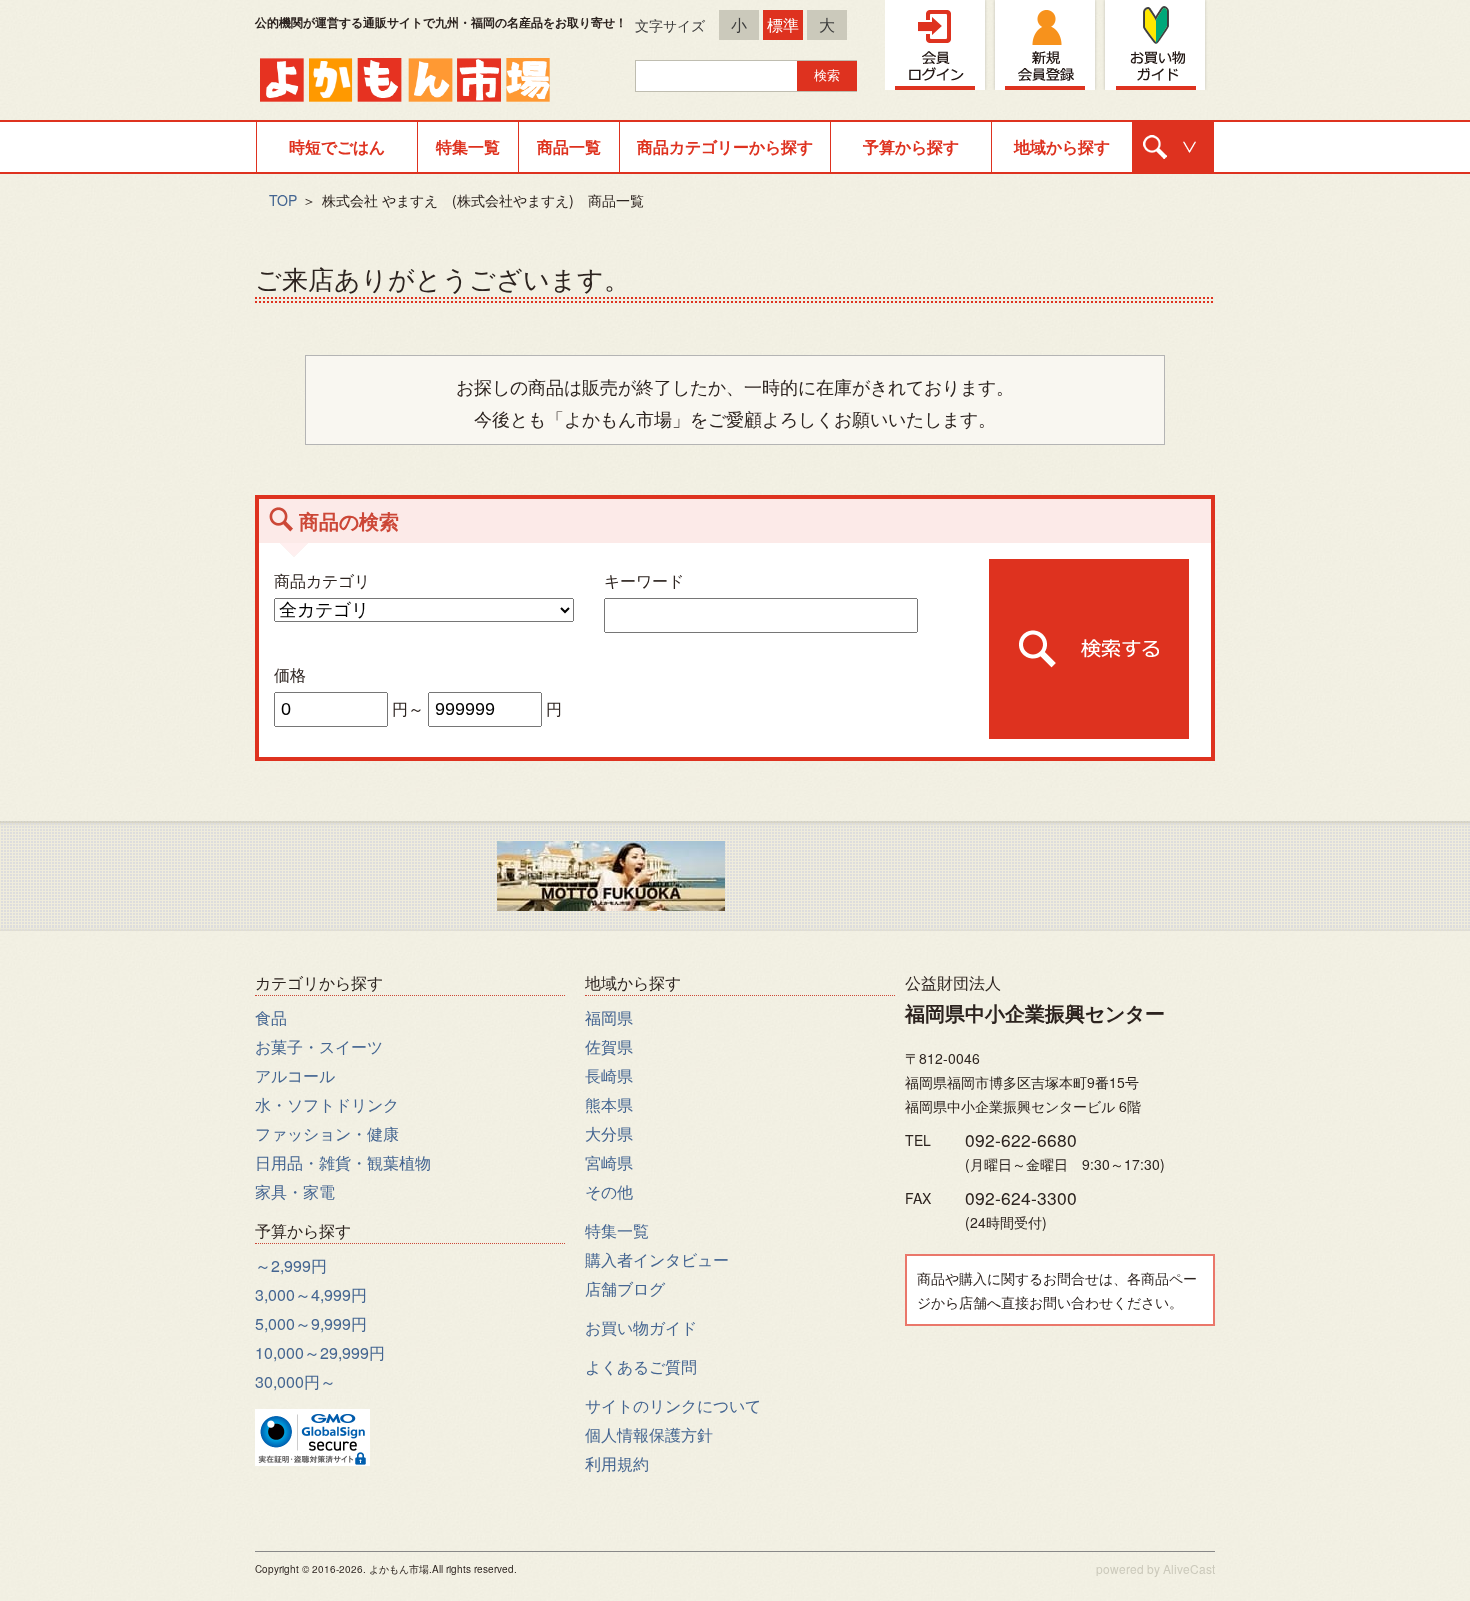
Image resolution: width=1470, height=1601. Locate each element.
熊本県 (609, 1104)
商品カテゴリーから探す (725, 146)
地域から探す (1062, 146)
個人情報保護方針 (649, 1434)
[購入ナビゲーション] (1173, 147)
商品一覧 (569, 146)
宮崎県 (609, 1162)
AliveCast (1189, 1568)
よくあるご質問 (641, 1366)
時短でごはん (337, 146)
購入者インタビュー (657, 1259)
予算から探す (911, 146)
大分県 (609, 1133)
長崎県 (609, 1075)
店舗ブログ (625, 1288)
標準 (783, 24)
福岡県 (609, 1017)
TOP (283, 200)
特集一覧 (468, 146)
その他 (609, 1191)
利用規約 (617, 1463)
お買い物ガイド (641, 1327)
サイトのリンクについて (673, 1405)
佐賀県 (609, 1046)
